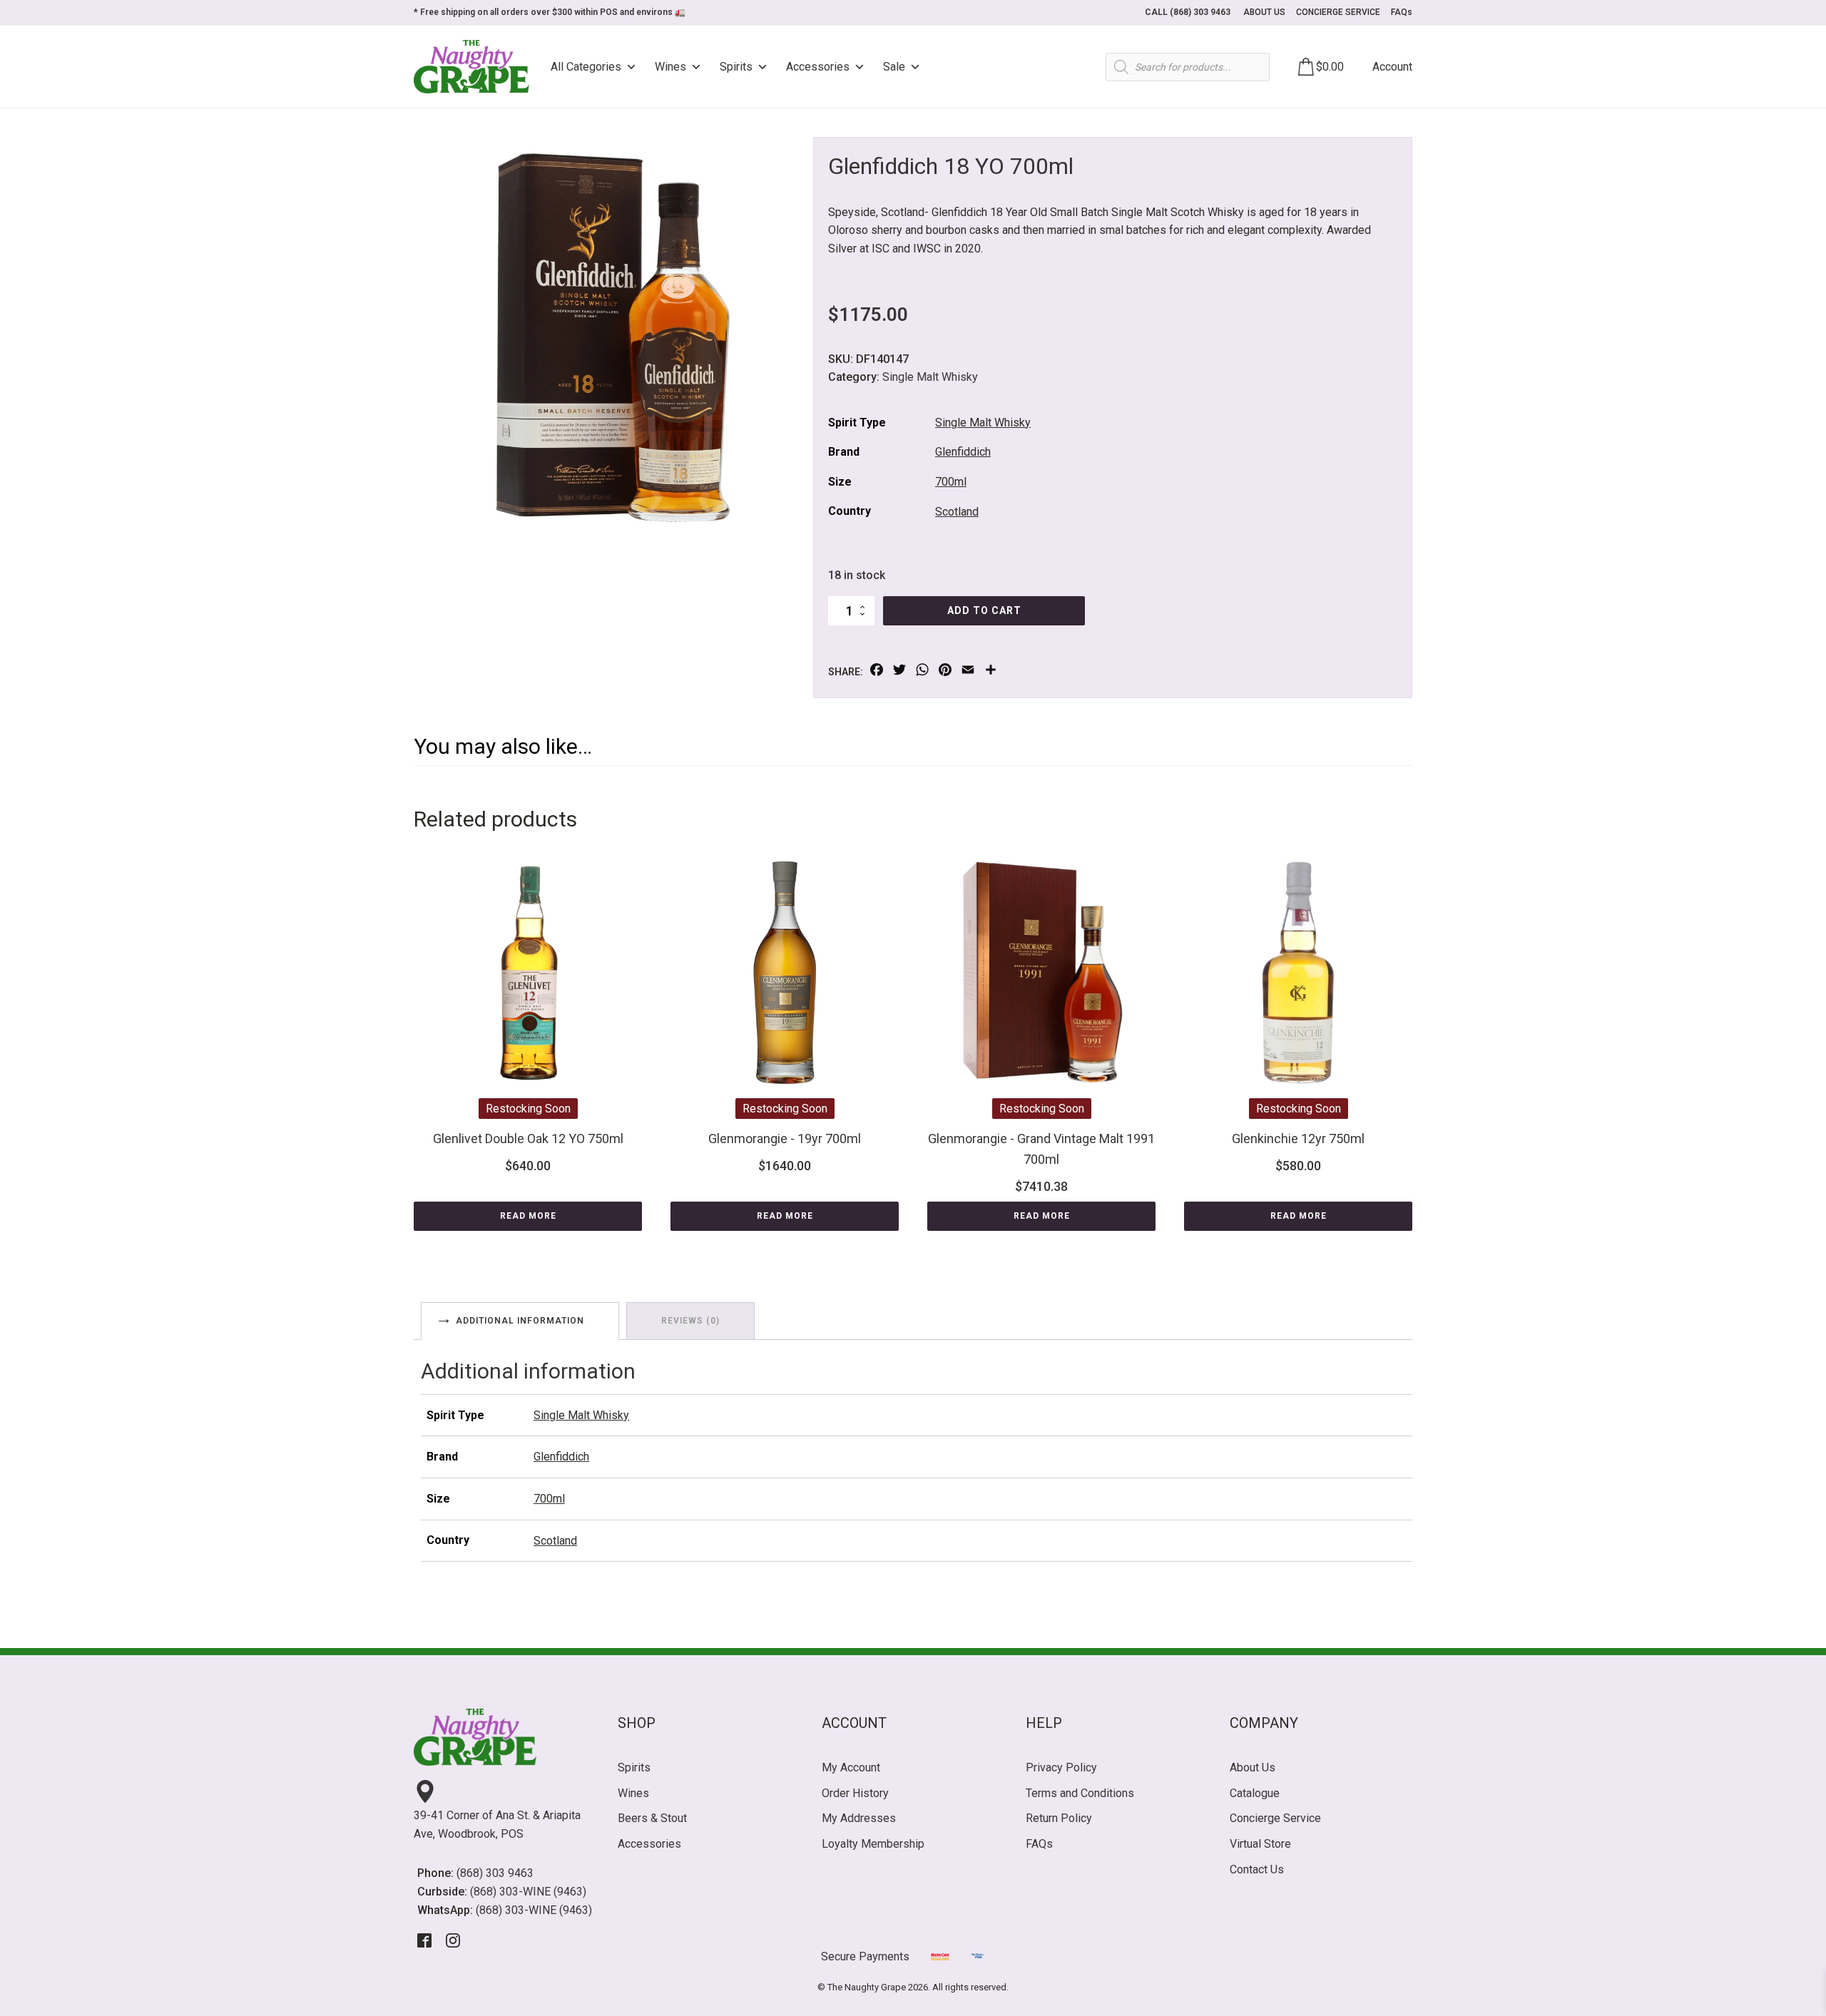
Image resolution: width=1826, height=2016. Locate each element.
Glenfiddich (963, 452)
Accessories (818, 67)
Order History (855, 1793)
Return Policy (1059, 1818)
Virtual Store (1260, 1844)
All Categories (586, 67)
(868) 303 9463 (495, 1873)
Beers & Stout (652, 1818)
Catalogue (1255, 1793)
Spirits (736, 67)
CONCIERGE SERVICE (1338, 12)
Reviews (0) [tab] (690, 1321)
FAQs (1402, 12)
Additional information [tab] (520, 1321)
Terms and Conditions (1080, 1793)
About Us (1253, 1767)
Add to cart (984, 610)
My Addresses (859, 1818)
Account (1392, 67)
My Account (851, 1767)
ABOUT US (1264, 12)
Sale (894, 67)
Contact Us (1257, 1869)
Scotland (957, 512)
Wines (670, 67)
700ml (951, 482)
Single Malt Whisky (930, 377)
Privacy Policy (1061, 1767)
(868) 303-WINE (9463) (528, 1892)
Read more (528, 1216)
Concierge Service (1275, 1818)
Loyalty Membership (873, 1844)
